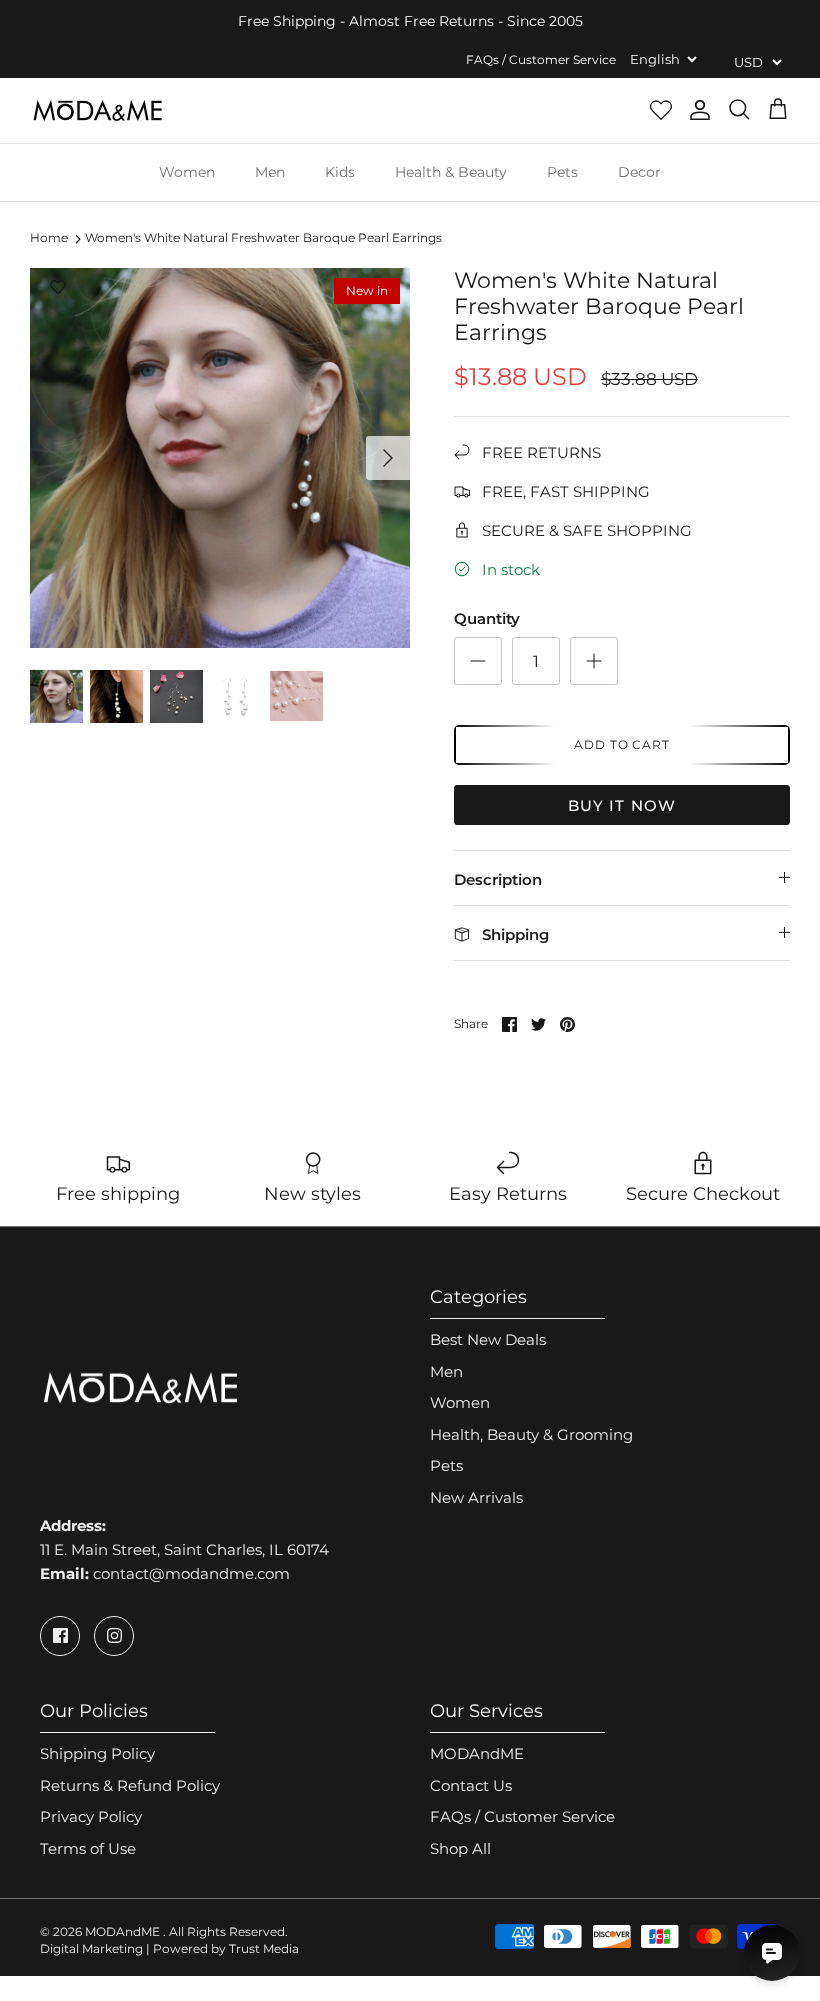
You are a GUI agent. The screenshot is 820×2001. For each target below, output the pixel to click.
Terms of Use (88, 1848)
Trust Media (264, 1948)
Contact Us (471, 1785)
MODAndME (477, 1753)
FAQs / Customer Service (541, 59)
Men (270, 172)
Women (187, 172)
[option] (220, 458)
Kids (340, 172)
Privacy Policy (91, 1816)
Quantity (487, 618)
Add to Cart (622, 744)
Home (49, 238)
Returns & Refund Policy (130, 1785)
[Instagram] (114, 1636)
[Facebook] (60, 1636)
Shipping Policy (97, 1753)
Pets (562, 172)
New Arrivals (476, 1497)
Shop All (460, 1848)
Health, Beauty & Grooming (531, 1434)
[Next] (388, 458)
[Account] (700, 110)
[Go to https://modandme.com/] (97, 110)
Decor (639, 172)
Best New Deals (488, 1339)
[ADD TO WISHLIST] (58, 288)
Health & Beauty (451, 172)
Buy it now (622, 805)
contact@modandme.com (191, 1573)
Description (498, 879)
